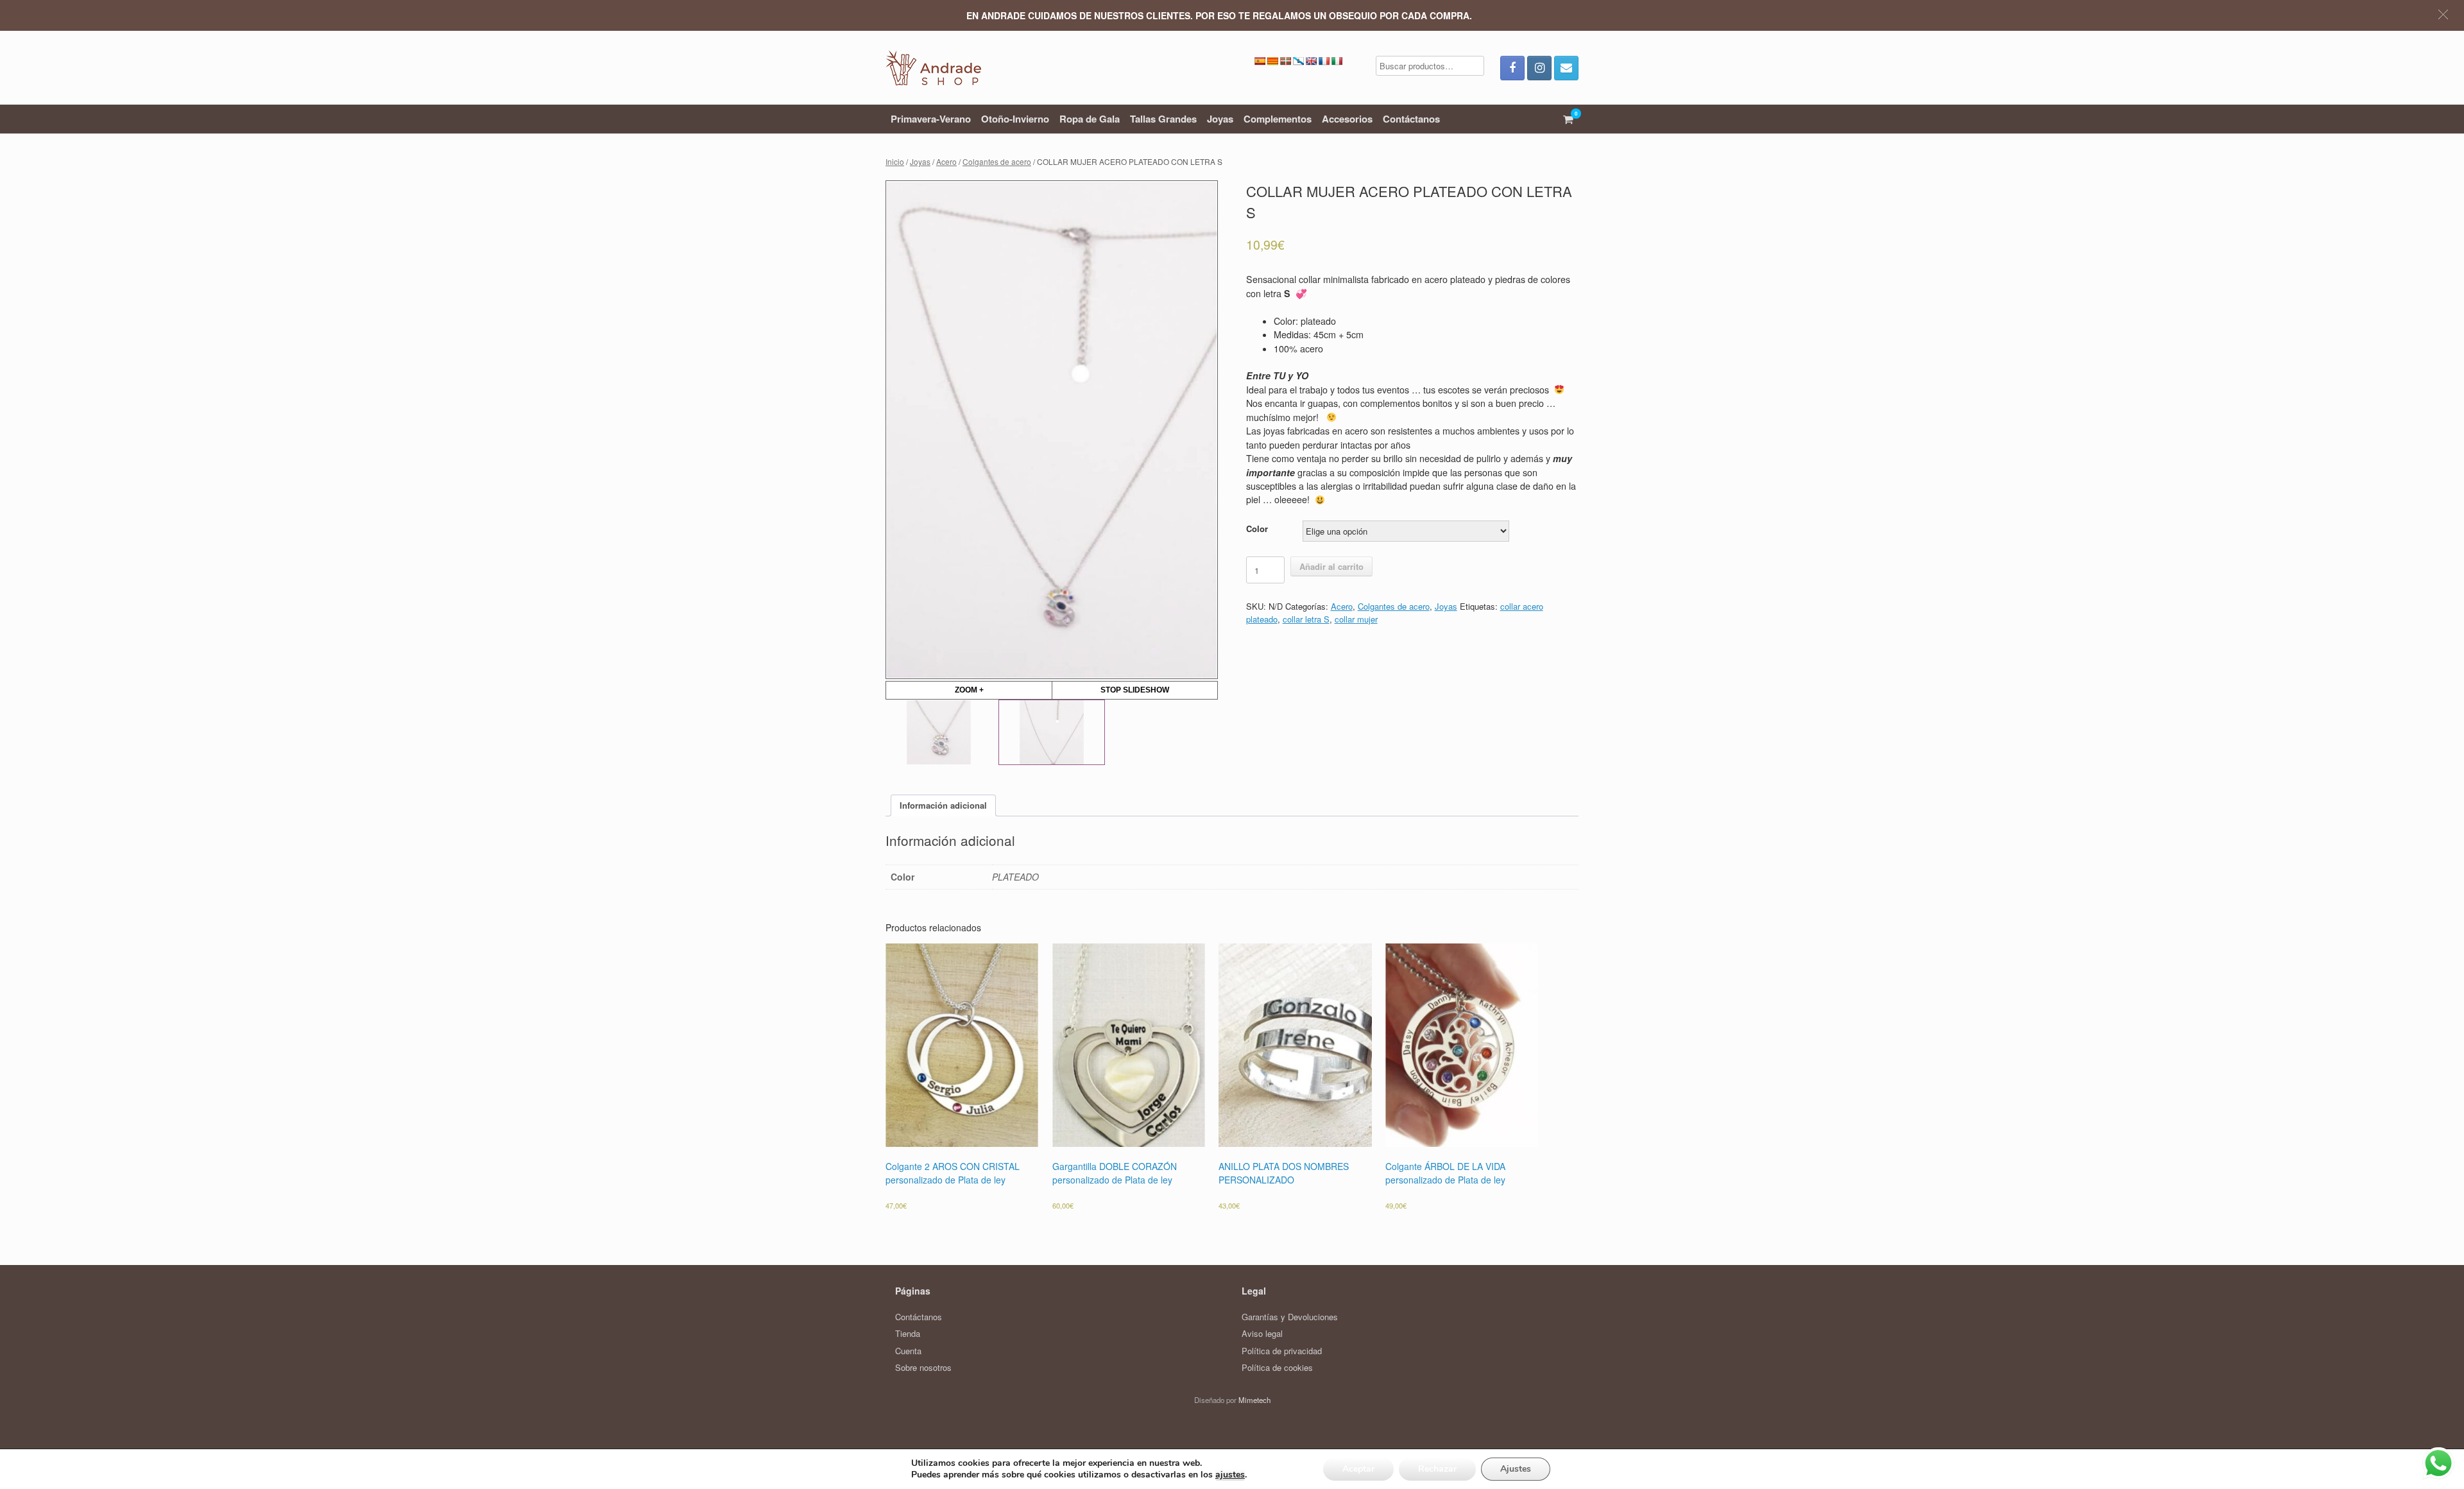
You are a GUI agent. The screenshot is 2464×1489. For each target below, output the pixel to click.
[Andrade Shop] (933, 68)
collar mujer (1356, 619)
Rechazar (1437, 1469)
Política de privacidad (1282, 1351)
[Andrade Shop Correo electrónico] (1566, 68)
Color (1257, 529)
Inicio (895, 161)
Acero (946, 161)
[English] (1311, 61)
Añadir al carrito (1331, 566)
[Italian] (1337, 61)
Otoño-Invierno (1015, 119)
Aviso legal (1262, 1333)
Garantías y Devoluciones (1290, 1317)
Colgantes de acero (997, 161)
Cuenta (908, 1351)
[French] (1324, 61)
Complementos (1278, 119)
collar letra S (1306, 619)
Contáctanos (1411, 119)
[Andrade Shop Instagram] (1539, 68)
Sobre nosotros (923, 1367)
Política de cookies (1277, 1367)
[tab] (943, 806)
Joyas (1220, 119)
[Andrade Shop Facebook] (1512, 68)
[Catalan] (1272, 61)
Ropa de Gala (1090, 119)
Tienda (908, 1333)
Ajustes (1516, 1469)
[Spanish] (1260, 61)
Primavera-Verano (931, 119)
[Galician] (1298, 61)
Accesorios (1347, 119)
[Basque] (1285, 61)
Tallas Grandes (1163, 119)
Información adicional (943, 805)
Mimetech (1254, 1400)
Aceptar (1358, 1469)
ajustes (1230, 1475)
